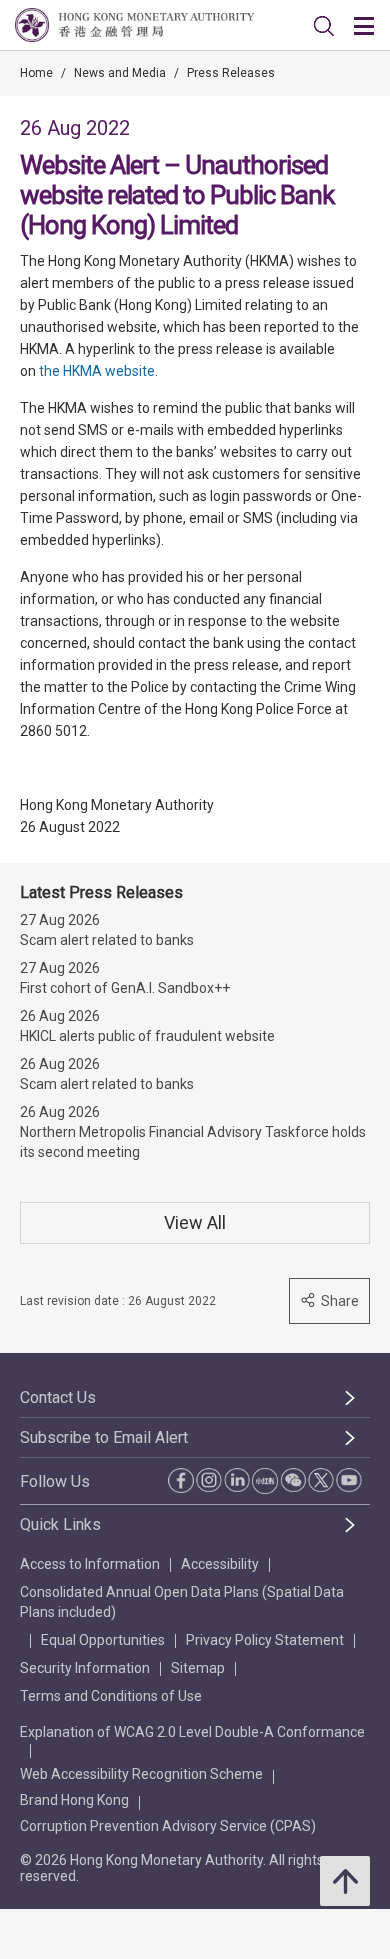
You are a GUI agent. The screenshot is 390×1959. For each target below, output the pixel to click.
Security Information (85, 1668)
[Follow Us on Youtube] (349, 1480)
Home (36, 73)
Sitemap (198, 1668)
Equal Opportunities (103, 1640)
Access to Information (90, 1564)
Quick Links (60, 1524)
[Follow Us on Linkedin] (237, 1480)
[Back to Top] (345, 1881)
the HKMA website (97, 371)
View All (195, 1222)
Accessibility (220, 1564)
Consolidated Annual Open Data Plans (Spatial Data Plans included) (182, 1602)
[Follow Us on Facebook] (181, 1480)
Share (340, 1301)
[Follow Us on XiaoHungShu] (265, 1481)
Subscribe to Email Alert (104, 1437)
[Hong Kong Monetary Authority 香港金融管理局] (134, 25)
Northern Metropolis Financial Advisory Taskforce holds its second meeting (193, 1142)
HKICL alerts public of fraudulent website (147, 1036)
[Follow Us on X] (321, 1480)
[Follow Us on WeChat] (293, 1480)
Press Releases (231, 73)
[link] (324, 26)
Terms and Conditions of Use (111, 1696)
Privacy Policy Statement (265, 1640)
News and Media (120, 73)
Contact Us (58, 1397)
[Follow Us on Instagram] (209, 1480)
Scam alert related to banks (107, 940)
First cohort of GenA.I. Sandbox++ (125, 988)
